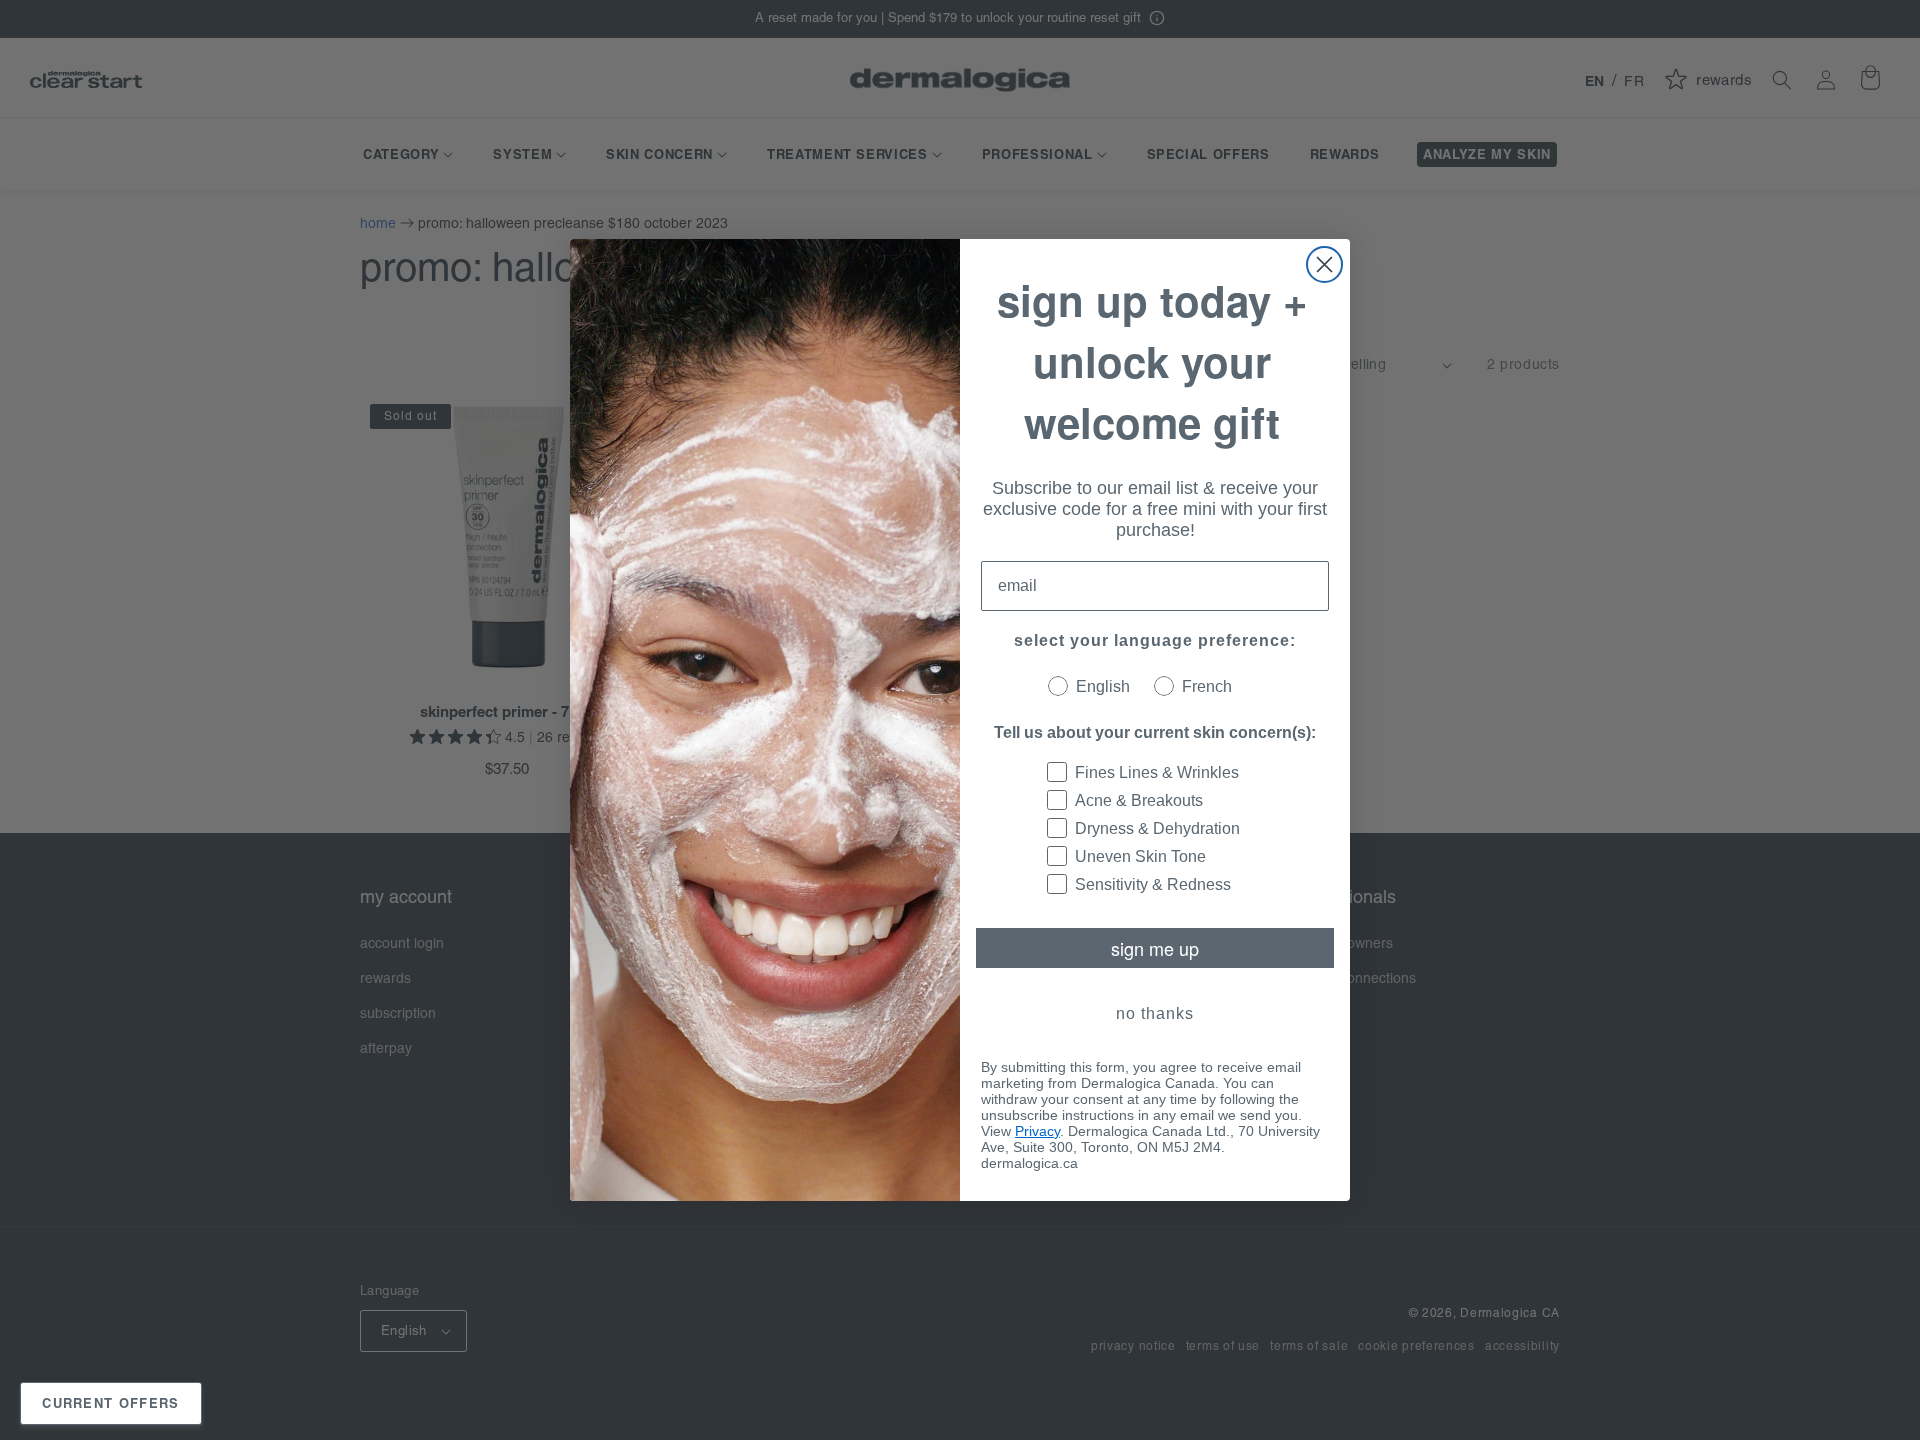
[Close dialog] (1324, 264)
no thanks (1155, 1013)
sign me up (1155, 948)
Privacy (1037, 1131)
